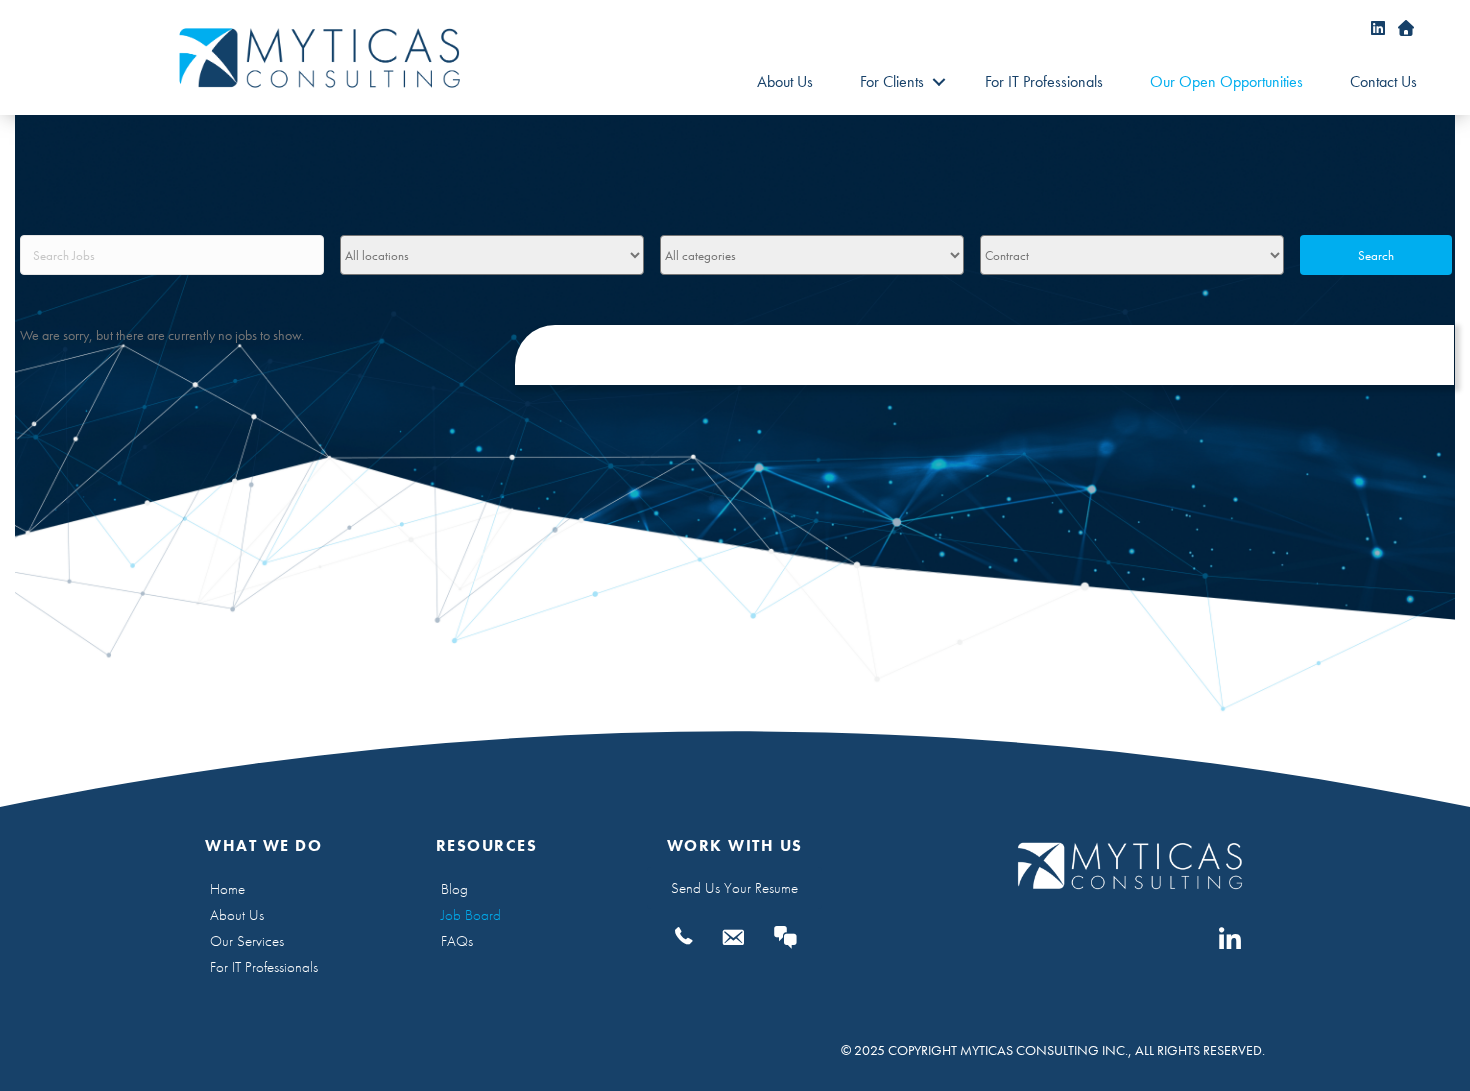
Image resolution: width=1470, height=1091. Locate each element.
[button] (938, 82)
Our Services (247, 941)
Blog (454, 889)
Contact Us (1383, 81)
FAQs (457, 941)
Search (1376, 255)
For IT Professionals (1044, 81)
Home (227, 889)
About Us (785, 81)
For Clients (892, 81)
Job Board (471, 915)
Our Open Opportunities (1226, 81)
